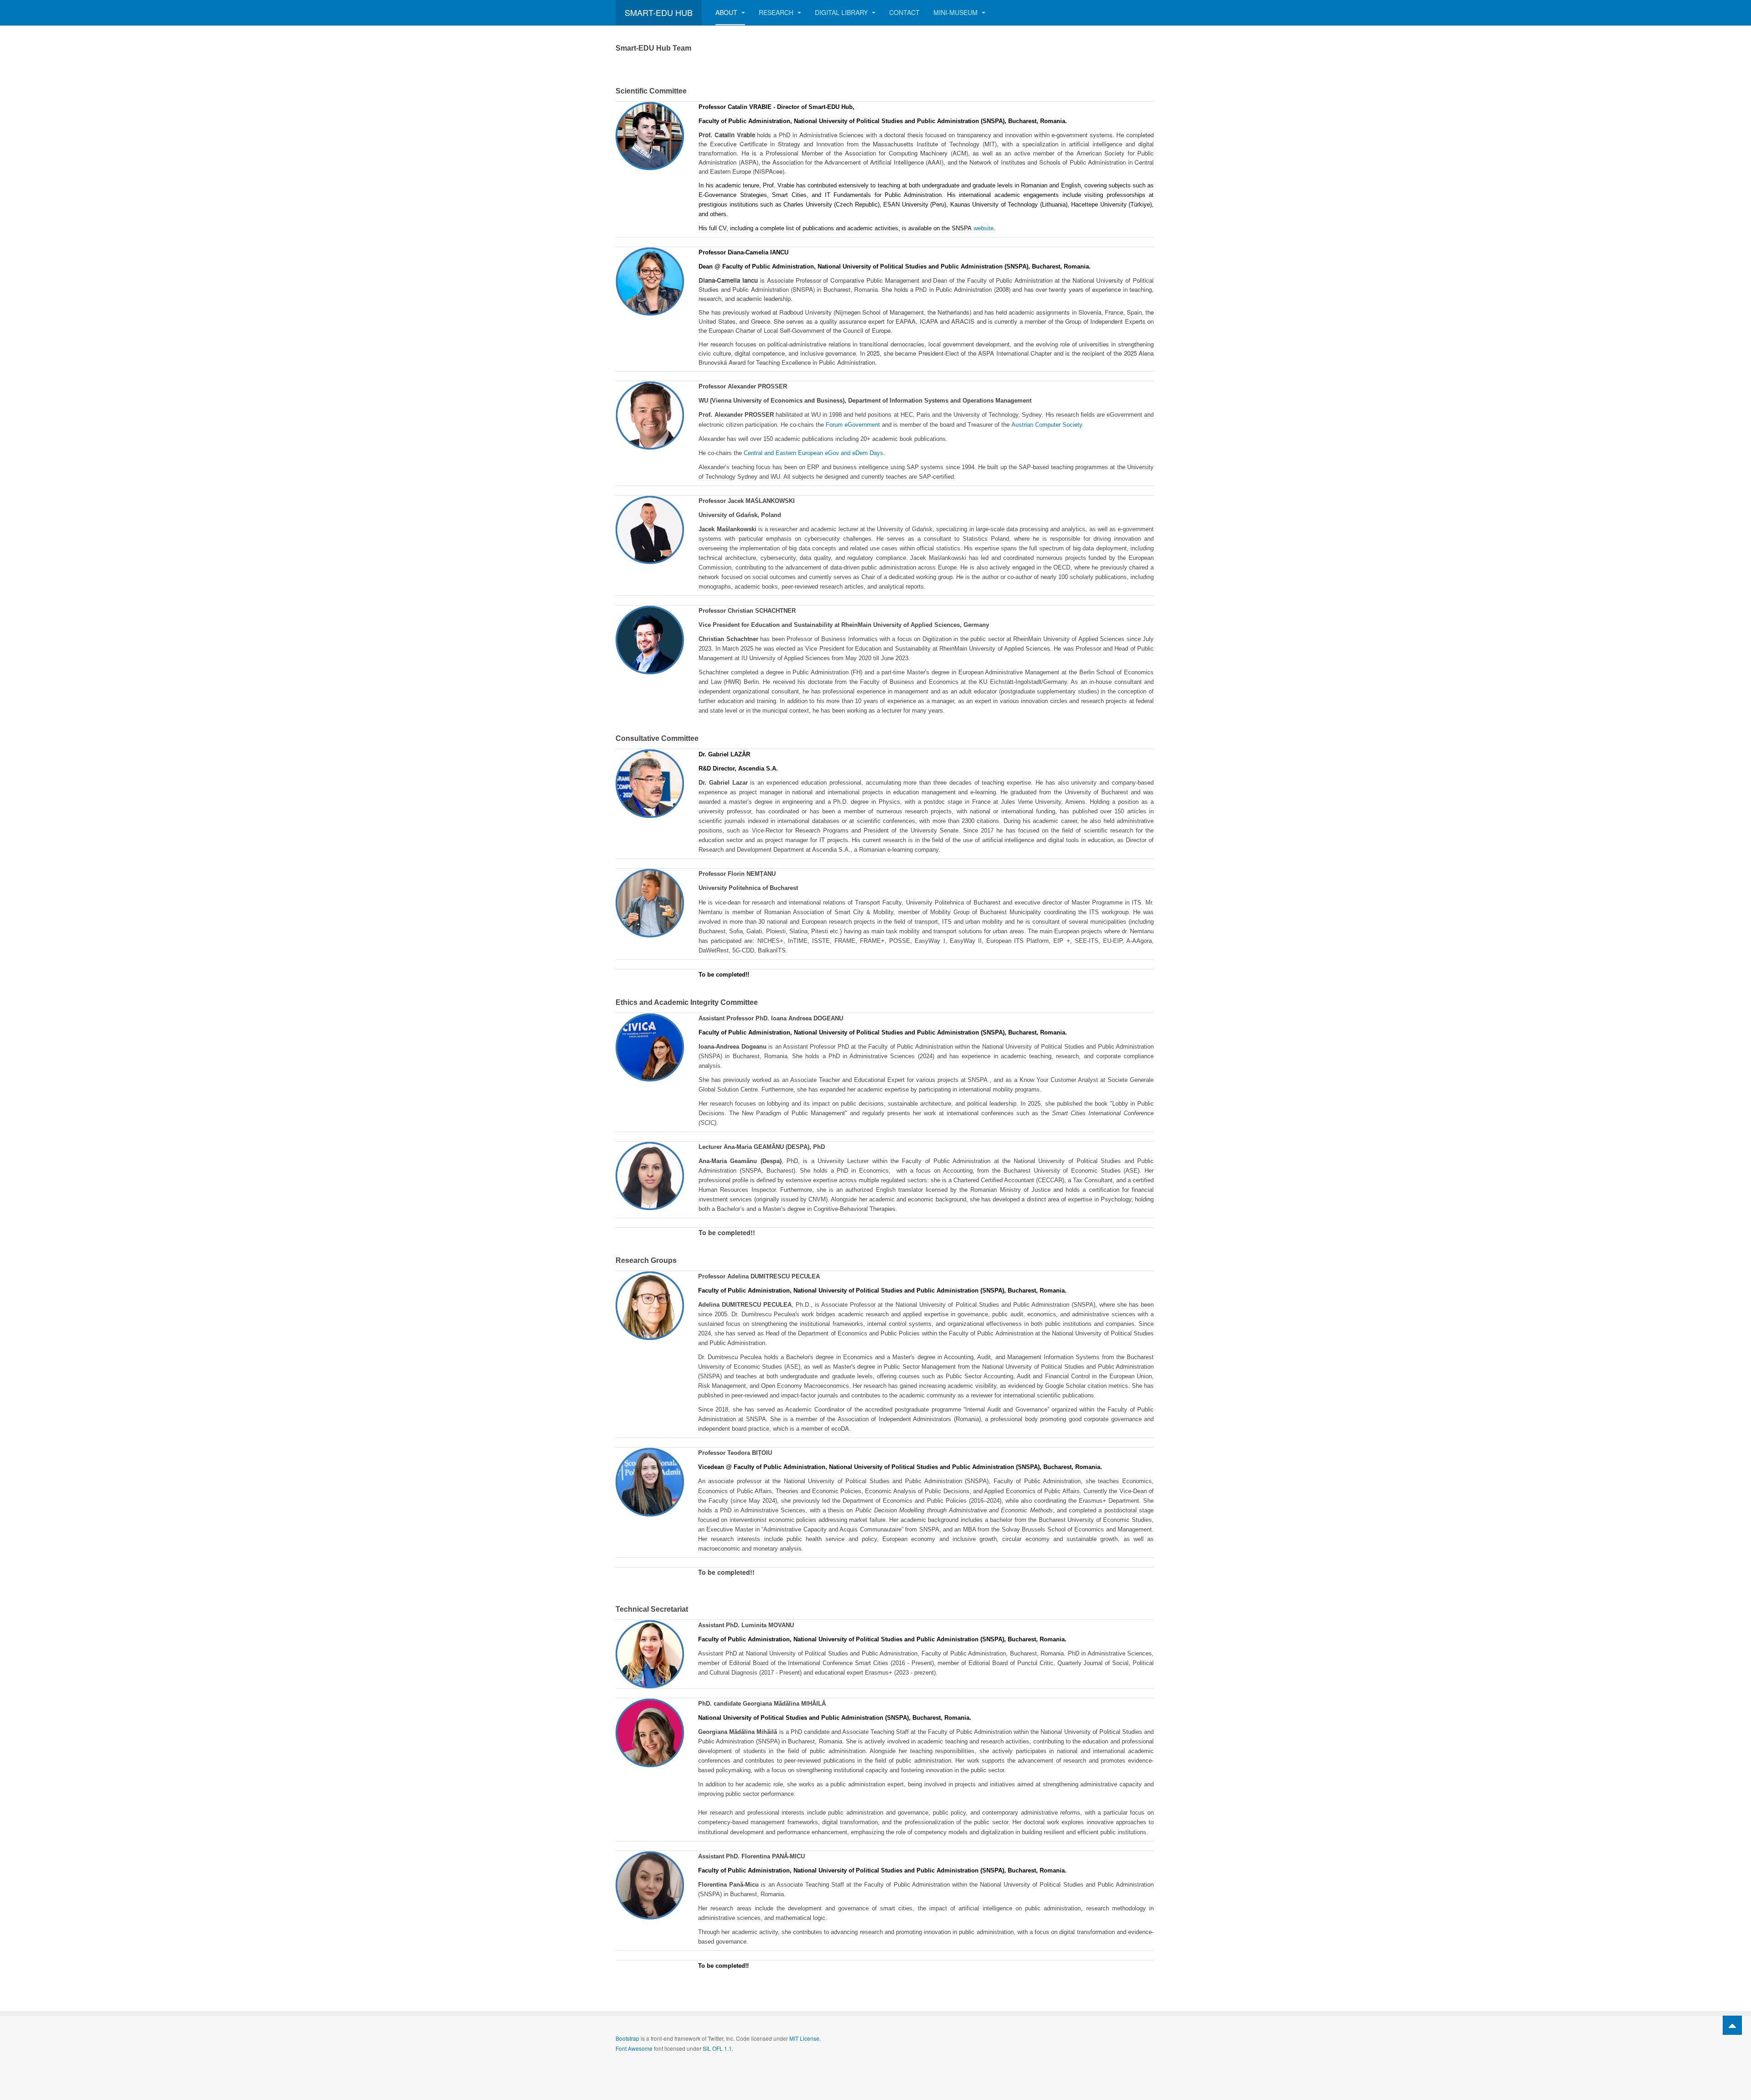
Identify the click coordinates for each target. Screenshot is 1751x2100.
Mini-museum (956, 12)
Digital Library (842, 12)
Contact (904, 12)
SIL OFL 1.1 (717, 2048)
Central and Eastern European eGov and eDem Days (813, 453)
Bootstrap (627, 2038)
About (727, 12)
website (984, 228)
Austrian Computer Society (1047, 425)
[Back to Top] (1732, 2025)
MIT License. (805, 2038)
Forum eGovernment (853, 425)
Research (777, 12)
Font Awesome (634, 2048)
